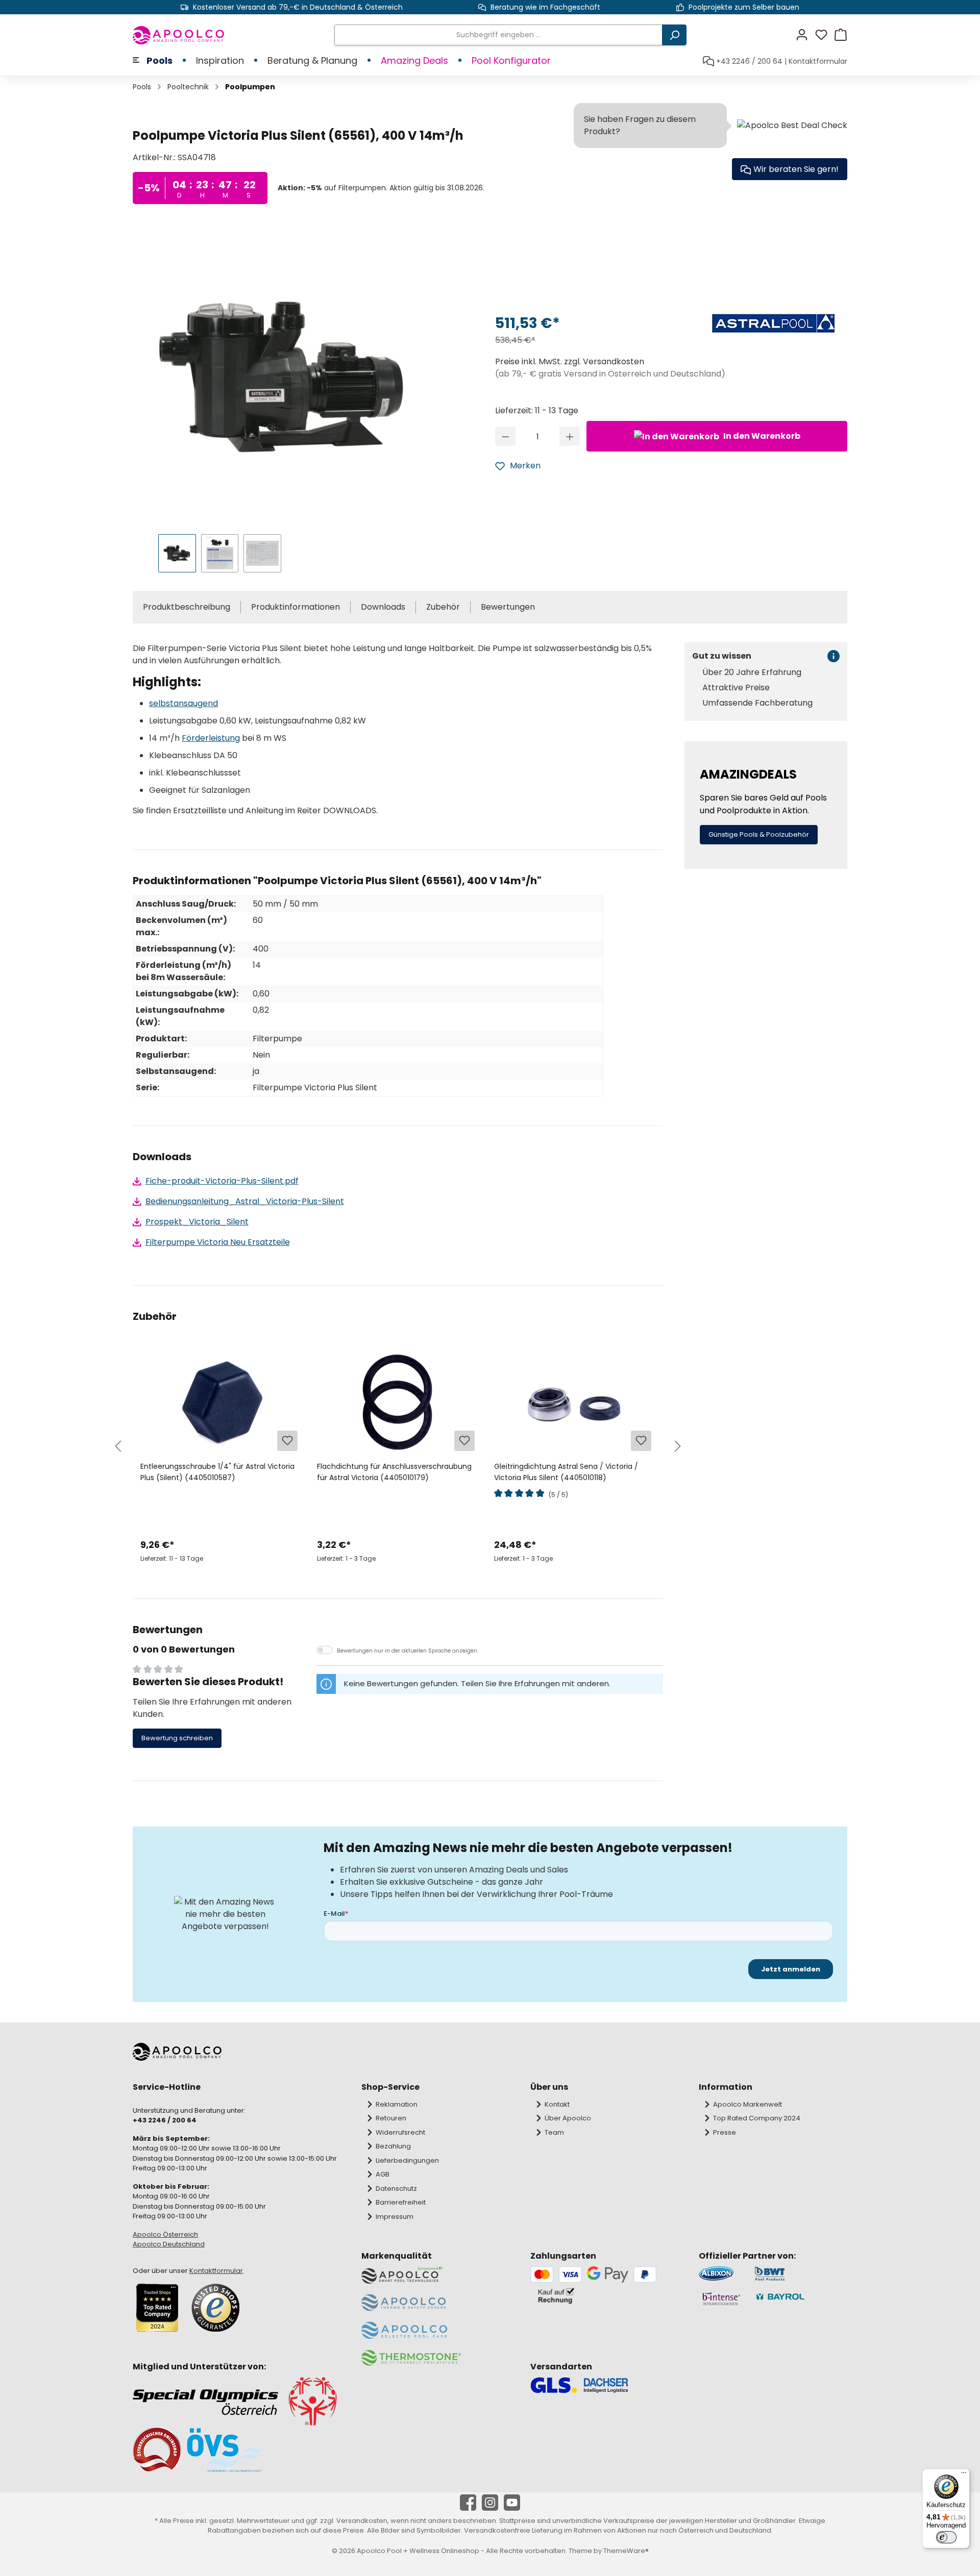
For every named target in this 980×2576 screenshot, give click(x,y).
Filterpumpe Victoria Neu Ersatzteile (218, 1242)
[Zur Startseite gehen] (179, 35)
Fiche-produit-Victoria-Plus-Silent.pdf (222, 1181)
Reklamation (397, 2104)
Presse (725, 2132)
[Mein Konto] (805, 35)
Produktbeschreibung (187, 607)
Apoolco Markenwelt (748, 2104)
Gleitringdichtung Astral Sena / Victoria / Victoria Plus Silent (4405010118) (566, 1472)
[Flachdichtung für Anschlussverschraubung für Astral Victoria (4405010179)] (397, 1402)
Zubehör (443, 607)
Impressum (395, 2217)
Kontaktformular (818, 61)
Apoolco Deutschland (169, 2244)
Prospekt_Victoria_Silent (197, 1222)
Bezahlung (393, 2146)
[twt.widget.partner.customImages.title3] (721, 2299)
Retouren (391, 2118)
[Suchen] (674, 35)
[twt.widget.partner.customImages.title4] (801, 2299)
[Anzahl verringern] (506, 436)
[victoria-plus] (284, 375)
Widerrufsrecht (400, 2132)
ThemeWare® (626, 2551)
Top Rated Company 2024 (757, 2118)
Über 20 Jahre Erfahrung (752, 672)
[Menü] (964, 2475)
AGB (383, 2174)
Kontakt (557, 2104)
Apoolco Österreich (165, 2234)
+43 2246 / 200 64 (749, 61)
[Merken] (287, 1441)
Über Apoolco (568, 2118)
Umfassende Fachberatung (757, 703)
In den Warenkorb (761, 436)
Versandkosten (362, 2521)
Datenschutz (396, 2189)
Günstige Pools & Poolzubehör (759, 834)
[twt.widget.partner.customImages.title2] (801, 2274)
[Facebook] (468, 2503)
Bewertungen (508, 607)
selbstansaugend (183, 703)
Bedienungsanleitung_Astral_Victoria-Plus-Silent (245, 1201)
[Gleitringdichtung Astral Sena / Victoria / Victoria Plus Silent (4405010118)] (574, 1402)
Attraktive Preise (736, 688)
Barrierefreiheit (401, 2202)
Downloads (383, 607)
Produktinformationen (296, 607)
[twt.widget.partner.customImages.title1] (721, 2274)
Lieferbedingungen (407, 2160)
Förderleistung (211, 738)
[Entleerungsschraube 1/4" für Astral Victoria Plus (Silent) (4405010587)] (221, 1402)
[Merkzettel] (824, 35)
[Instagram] (490, 2503)
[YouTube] (512, 2503)
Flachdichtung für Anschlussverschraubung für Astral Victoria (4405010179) (394, 1472)
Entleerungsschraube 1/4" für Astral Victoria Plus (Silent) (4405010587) (217, 1472)
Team (554, 2132)
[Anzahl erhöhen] (570, 436)
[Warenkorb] (841, 35)
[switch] (946, 2537)
